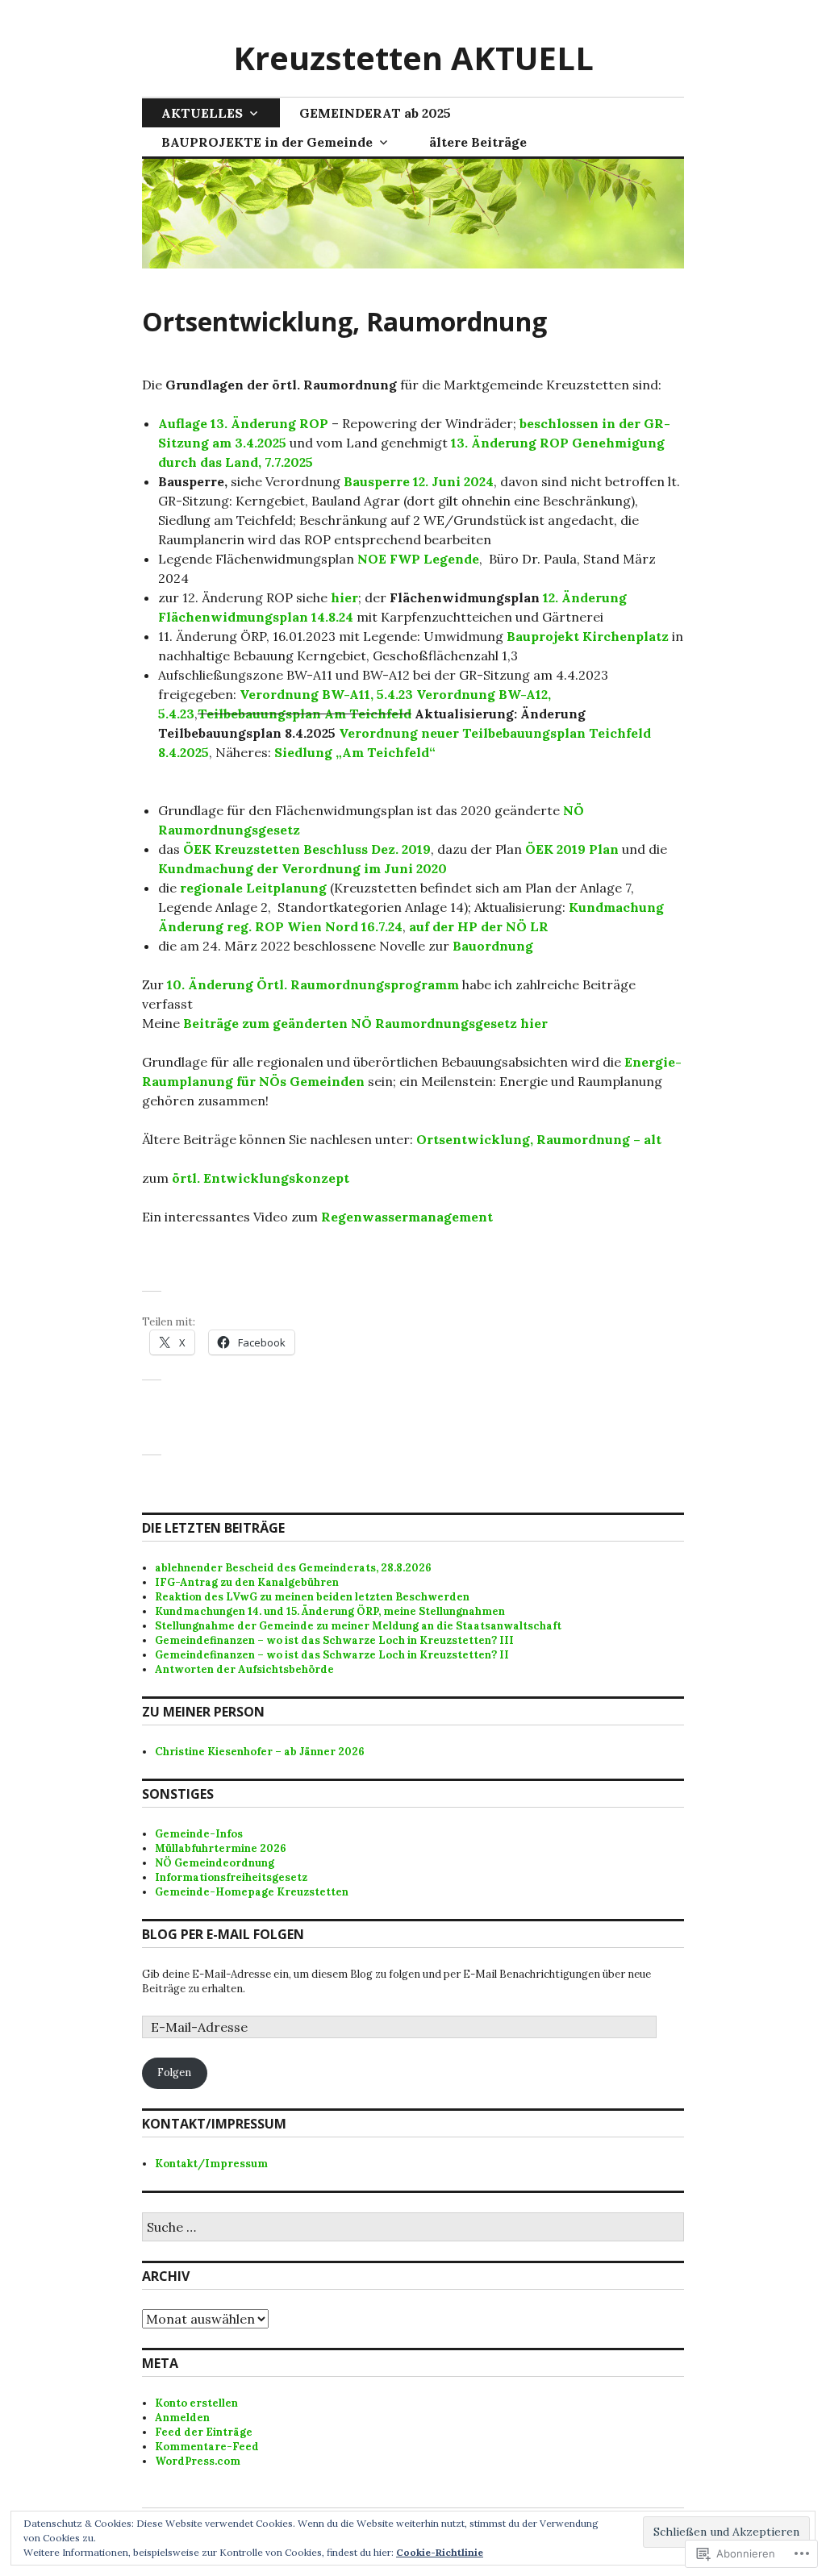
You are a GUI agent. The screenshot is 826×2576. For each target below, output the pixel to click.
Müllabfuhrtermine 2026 (221, 1848)
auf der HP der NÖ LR (479, 926)
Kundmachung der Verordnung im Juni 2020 (302, 868)
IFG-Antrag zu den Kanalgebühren (247, 1582)
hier (343, 597)
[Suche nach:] (413, 2228)
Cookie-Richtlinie (440, 2552)
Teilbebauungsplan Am (272, 714)
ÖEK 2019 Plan (572, 849)
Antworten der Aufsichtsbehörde (244, 1669)
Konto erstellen (196, 2403)
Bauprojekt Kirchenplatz (588, 636)
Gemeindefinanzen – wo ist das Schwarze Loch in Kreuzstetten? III (334, 1640)
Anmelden (182, 2418)
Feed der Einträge (204, 2432)
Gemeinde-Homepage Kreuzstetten (252, 1892)
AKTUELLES (202, 113)
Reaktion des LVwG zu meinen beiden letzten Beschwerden (312, 1597)
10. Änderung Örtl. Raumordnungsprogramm (313, 984)
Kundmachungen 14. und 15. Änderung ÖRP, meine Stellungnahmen (330, 1611)
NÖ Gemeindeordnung (215, 1863)
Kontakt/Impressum (211, 2164)
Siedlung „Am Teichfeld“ (355, 752)
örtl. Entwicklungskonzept (261, 1178)
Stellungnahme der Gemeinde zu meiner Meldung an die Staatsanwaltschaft (358, 1626)
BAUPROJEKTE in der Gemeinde (267, 142)
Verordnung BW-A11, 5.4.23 (326, 694)
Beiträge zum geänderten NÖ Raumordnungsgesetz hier (365, 1023)
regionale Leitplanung (253, 888)
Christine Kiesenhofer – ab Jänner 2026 (260, 1752)
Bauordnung (493, 946)
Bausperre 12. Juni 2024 (419, 481)
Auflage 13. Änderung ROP (243, 423)
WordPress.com (198, 2461)
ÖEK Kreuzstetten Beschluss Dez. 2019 (307, 849)
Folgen (174, 2072)
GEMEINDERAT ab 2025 (375, 113)
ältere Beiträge (478, 142)
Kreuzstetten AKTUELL (413, 58)
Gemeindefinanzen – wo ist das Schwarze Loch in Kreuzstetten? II (332, 1655)
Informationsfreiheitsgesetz (231, 1877)
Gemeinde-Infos (199, 1834)
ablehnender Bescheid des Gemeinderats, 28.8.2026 (293, 1568)
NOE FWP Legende (418, 559)
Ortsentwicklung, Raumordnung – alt (539, 1139)
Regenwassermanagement (409, 1217)
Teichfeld (379, 714)
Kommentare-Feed (207, 2447)
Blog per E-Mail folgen (223, 1934)
